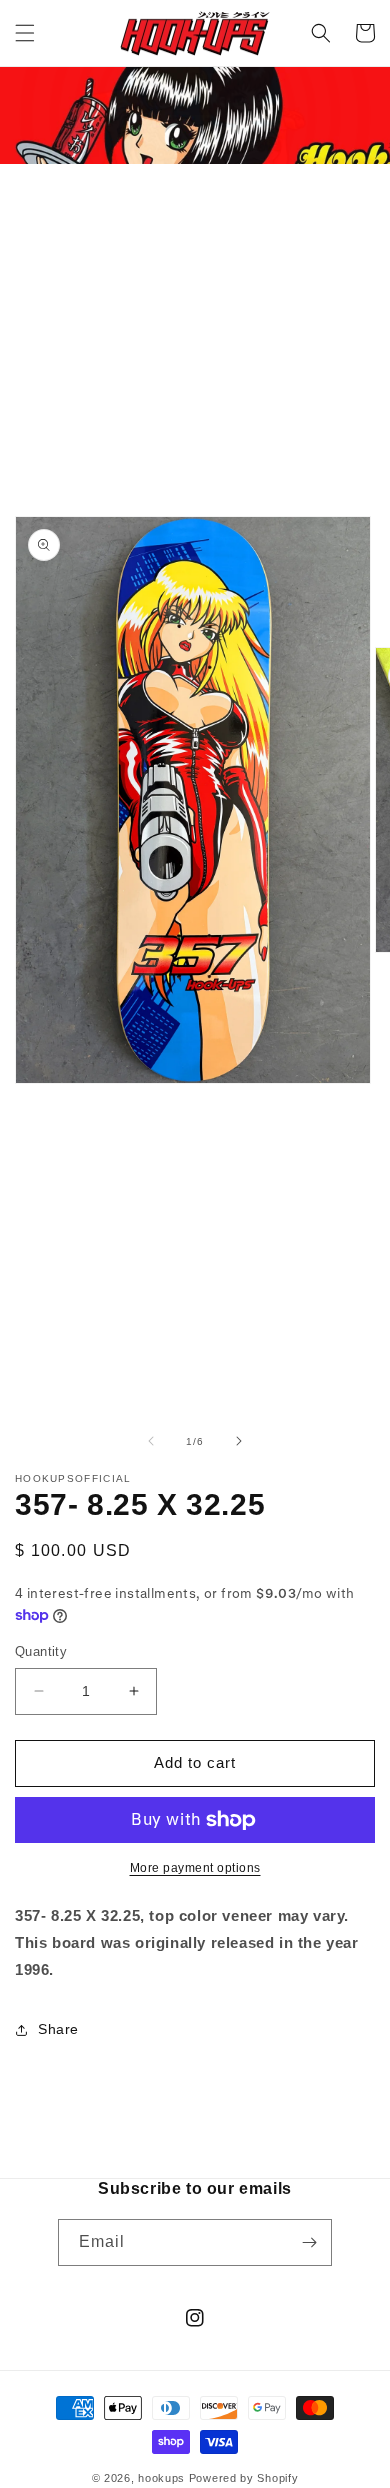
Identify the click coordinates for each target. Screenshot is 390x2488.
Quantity (41, 1651)
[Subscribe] (309, 2242)
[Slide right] (239, 1441)
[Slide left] (151, 1441)
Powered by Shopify (244, 2478)
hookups (161, 2478)
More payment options (195, 1868)
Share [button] (58, 2029)
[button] (25, 33)
